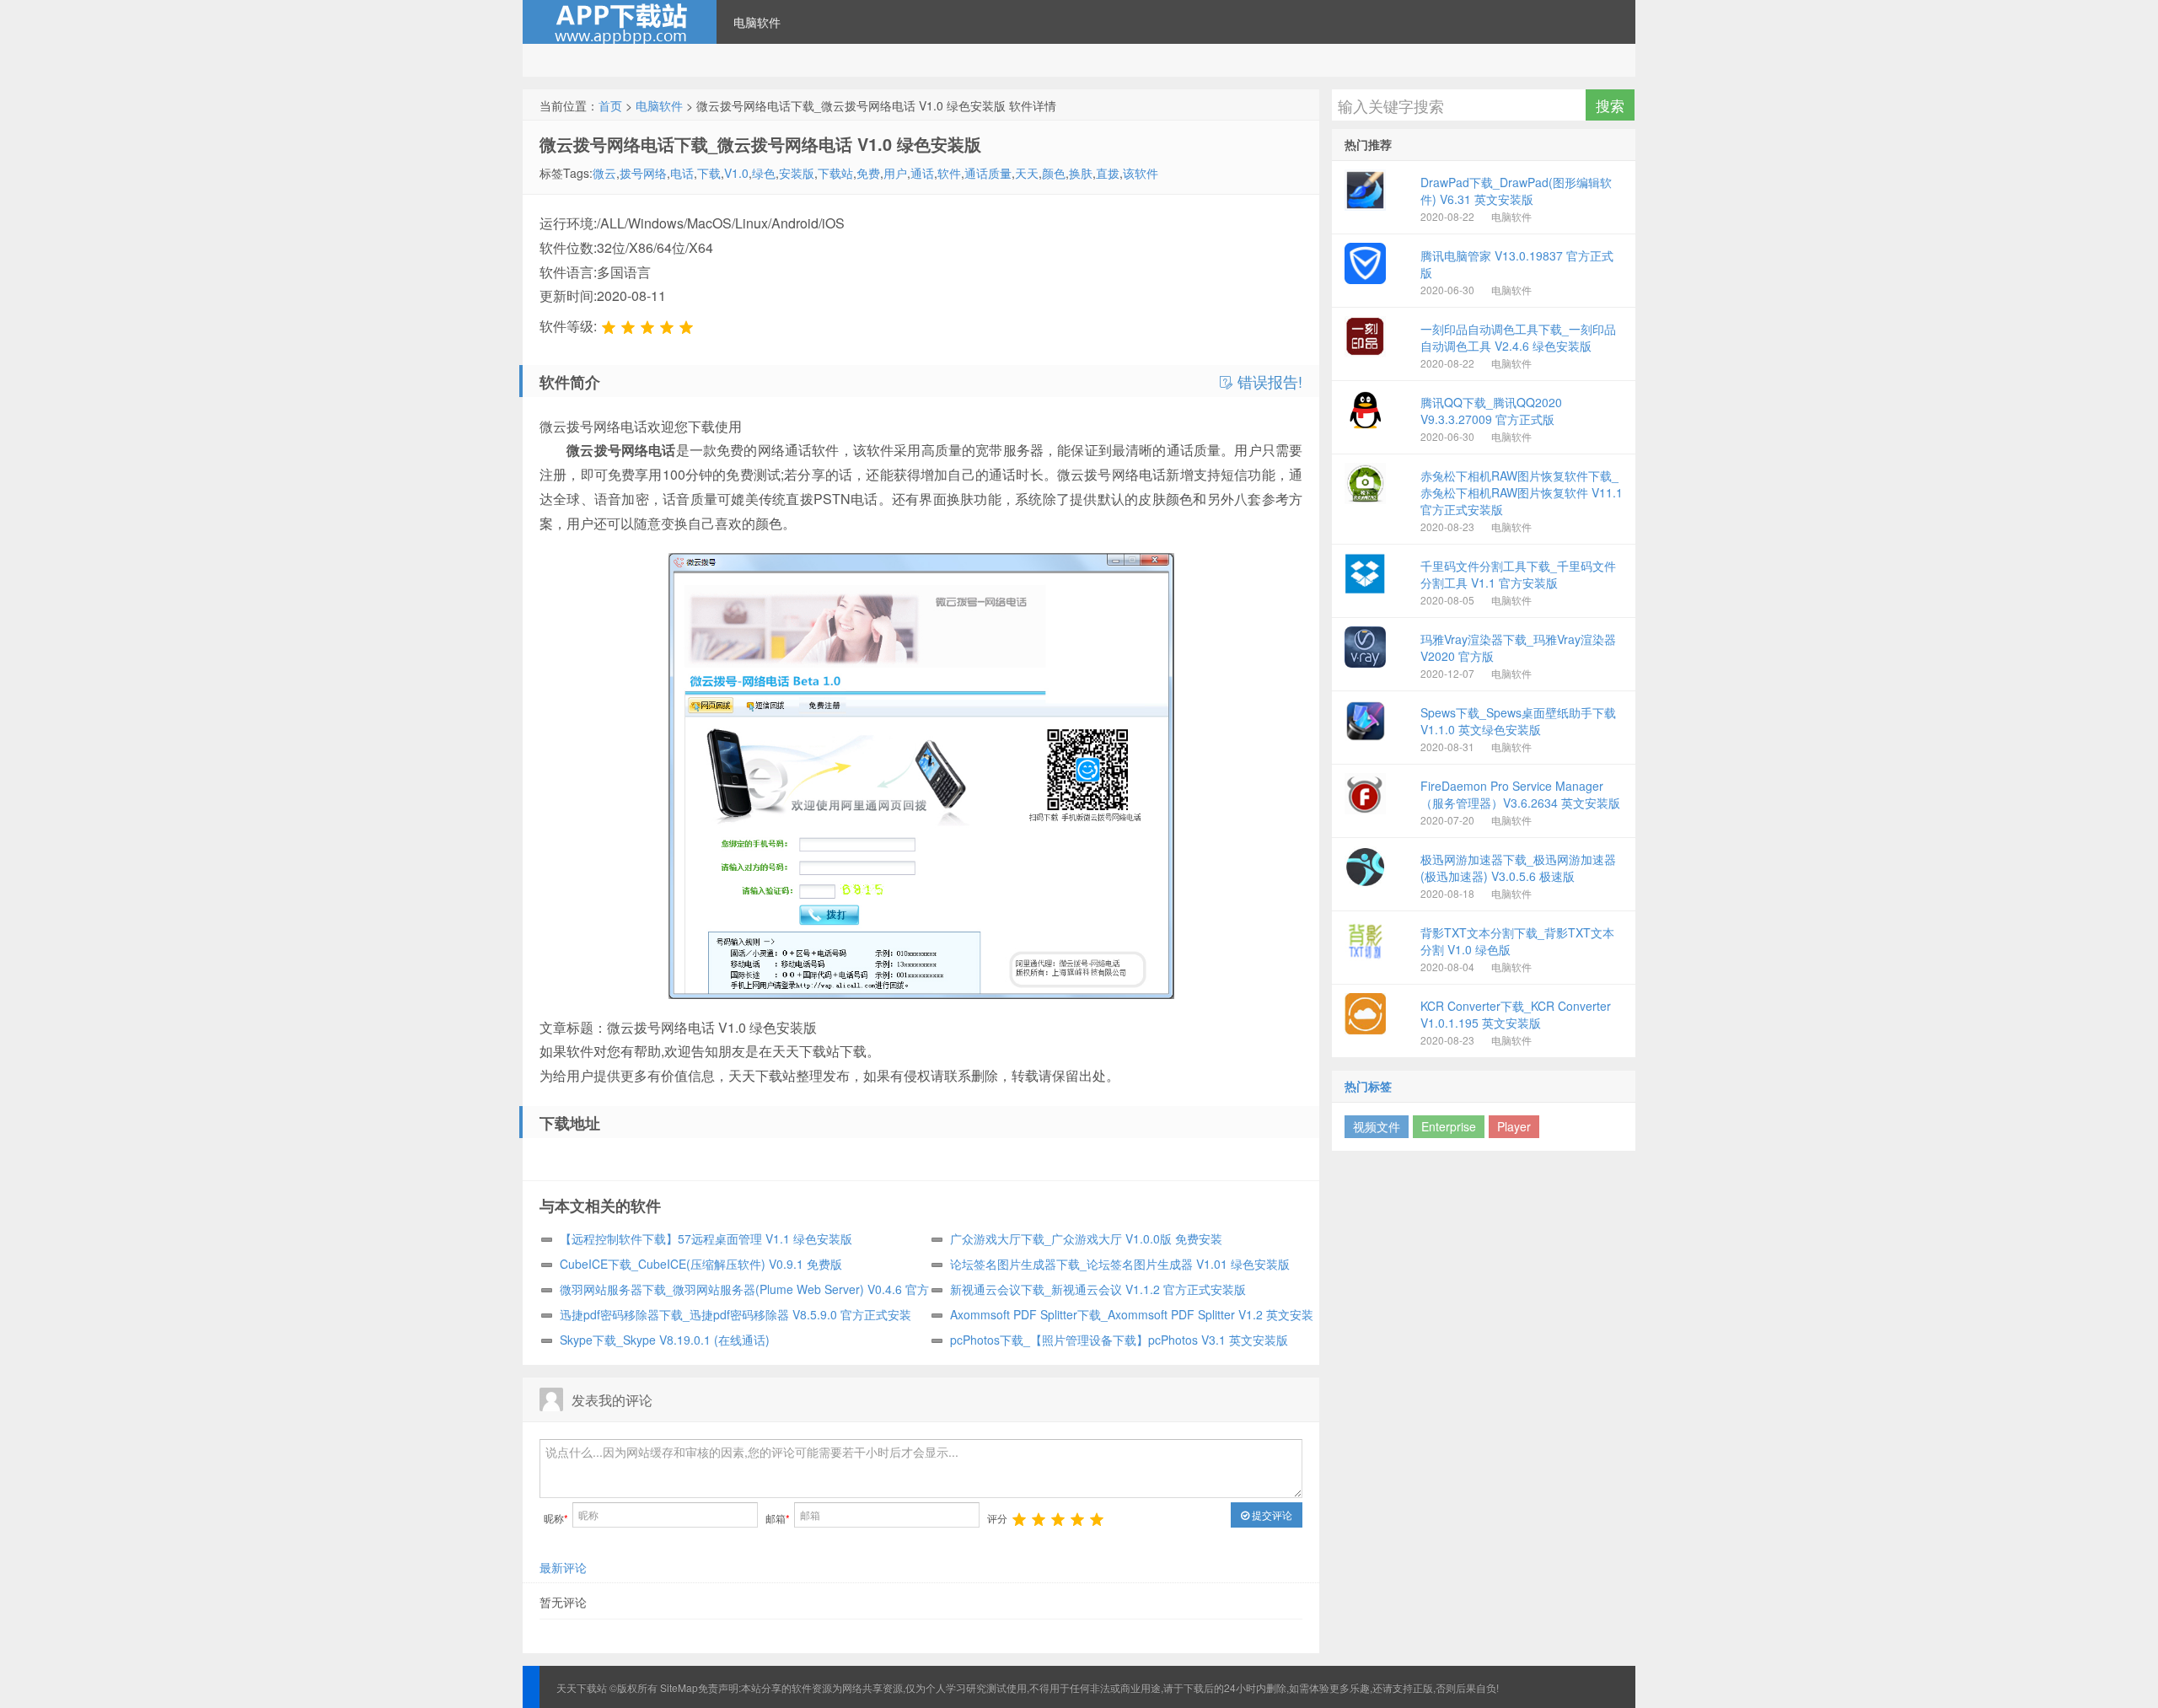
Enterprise (1449, 1126)
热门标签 (1368, 1086)
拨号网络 (643, 173)
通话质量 (988, 173)
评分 (997, 1518)
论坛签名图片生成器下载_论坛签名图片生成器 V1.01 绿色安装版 (1120, 1264)
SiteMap (679, 1687)
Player (1514, 1126)
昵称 (556, 1518)
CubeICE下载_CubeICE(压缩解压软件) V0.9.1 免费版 (701, 1264)
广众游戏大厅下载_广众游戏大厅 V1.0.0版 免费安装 (1086, 1238)
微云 (604, 173)
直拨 (1108, 173)
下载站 (835, 173)
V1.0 (736, 173)
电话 (682, 173)
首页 (610, 105)
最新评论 (563, 1567)
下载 (709, 173)
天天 (1027, 173)
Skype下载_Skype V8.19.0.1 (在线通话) (665, 1340)
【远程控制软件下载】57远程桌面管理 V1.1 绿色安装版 (706, 1238)
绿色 (764, 173)
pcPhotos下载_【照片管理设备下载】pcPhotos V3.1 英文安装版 (1119, 1340)
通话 (922, 173)
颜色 (1054, 173)
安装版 (797, 173)
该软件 (1141, 173)
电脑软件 (757, 22)
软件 (949, 173)
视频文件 (1377, 1126)
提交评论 (1271, 1515)
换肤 (1081, 173)
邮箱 (778, 1518)
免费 (868, 173)
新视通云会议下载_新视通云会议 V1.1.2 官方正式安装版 (1098, 1289)
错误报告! (1268, 382)
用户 (895, 173)
